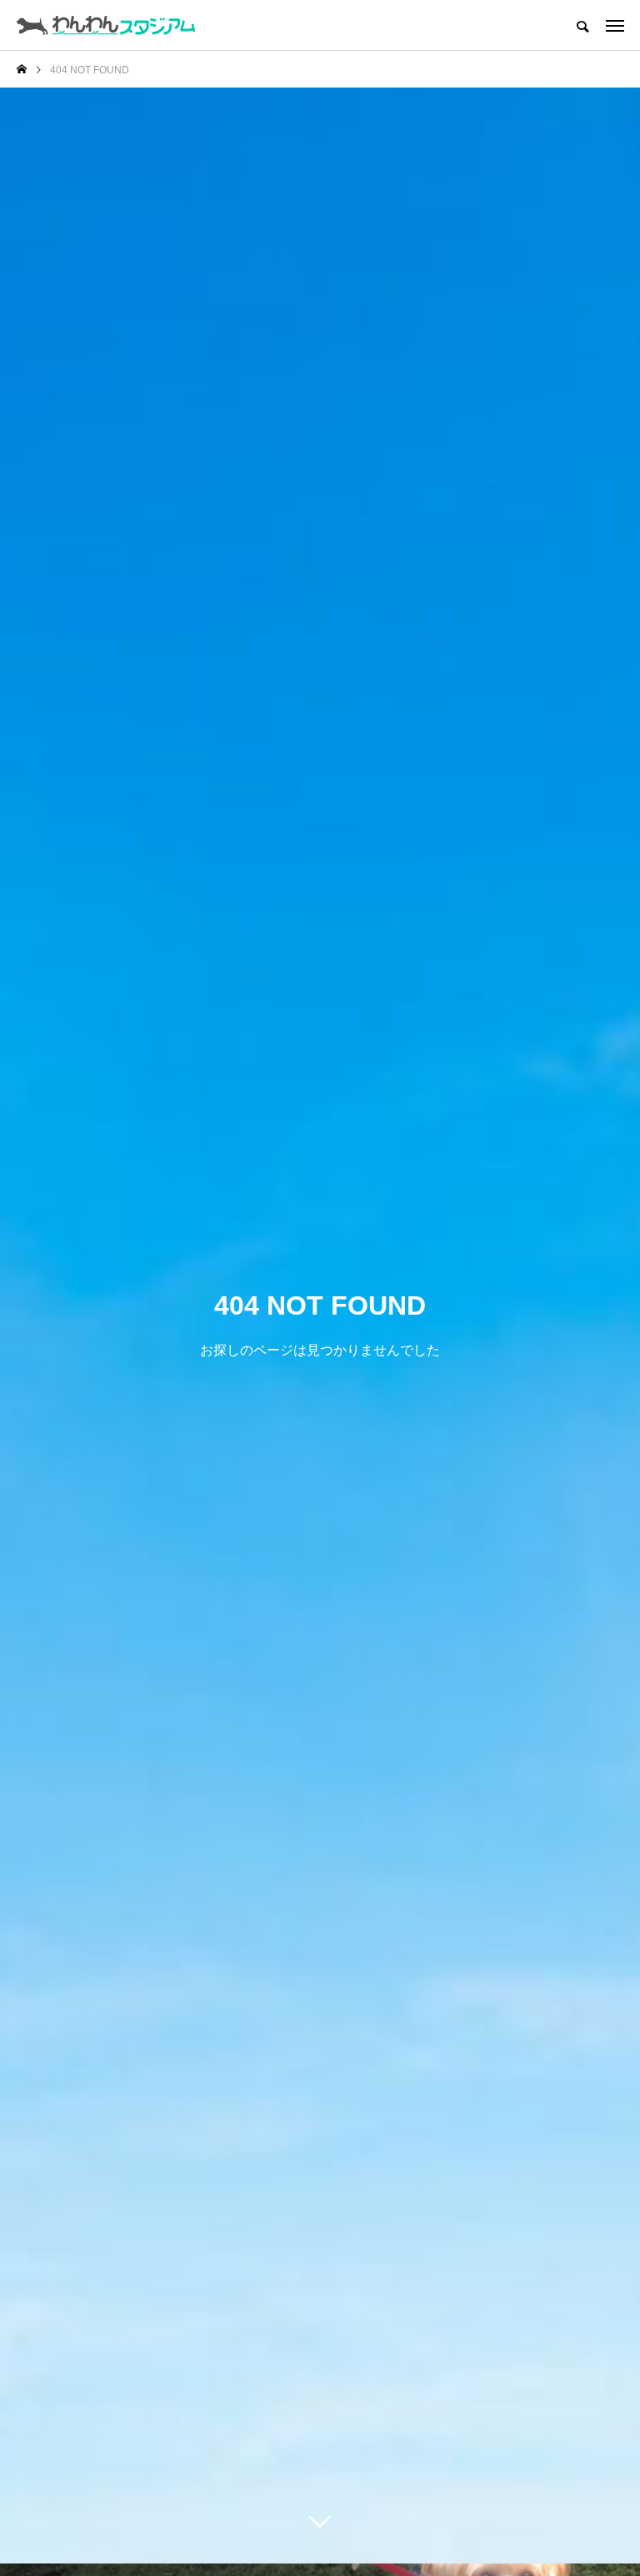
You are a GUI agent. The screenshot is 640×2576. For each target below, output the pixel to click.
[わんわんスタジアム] (106, 25)
